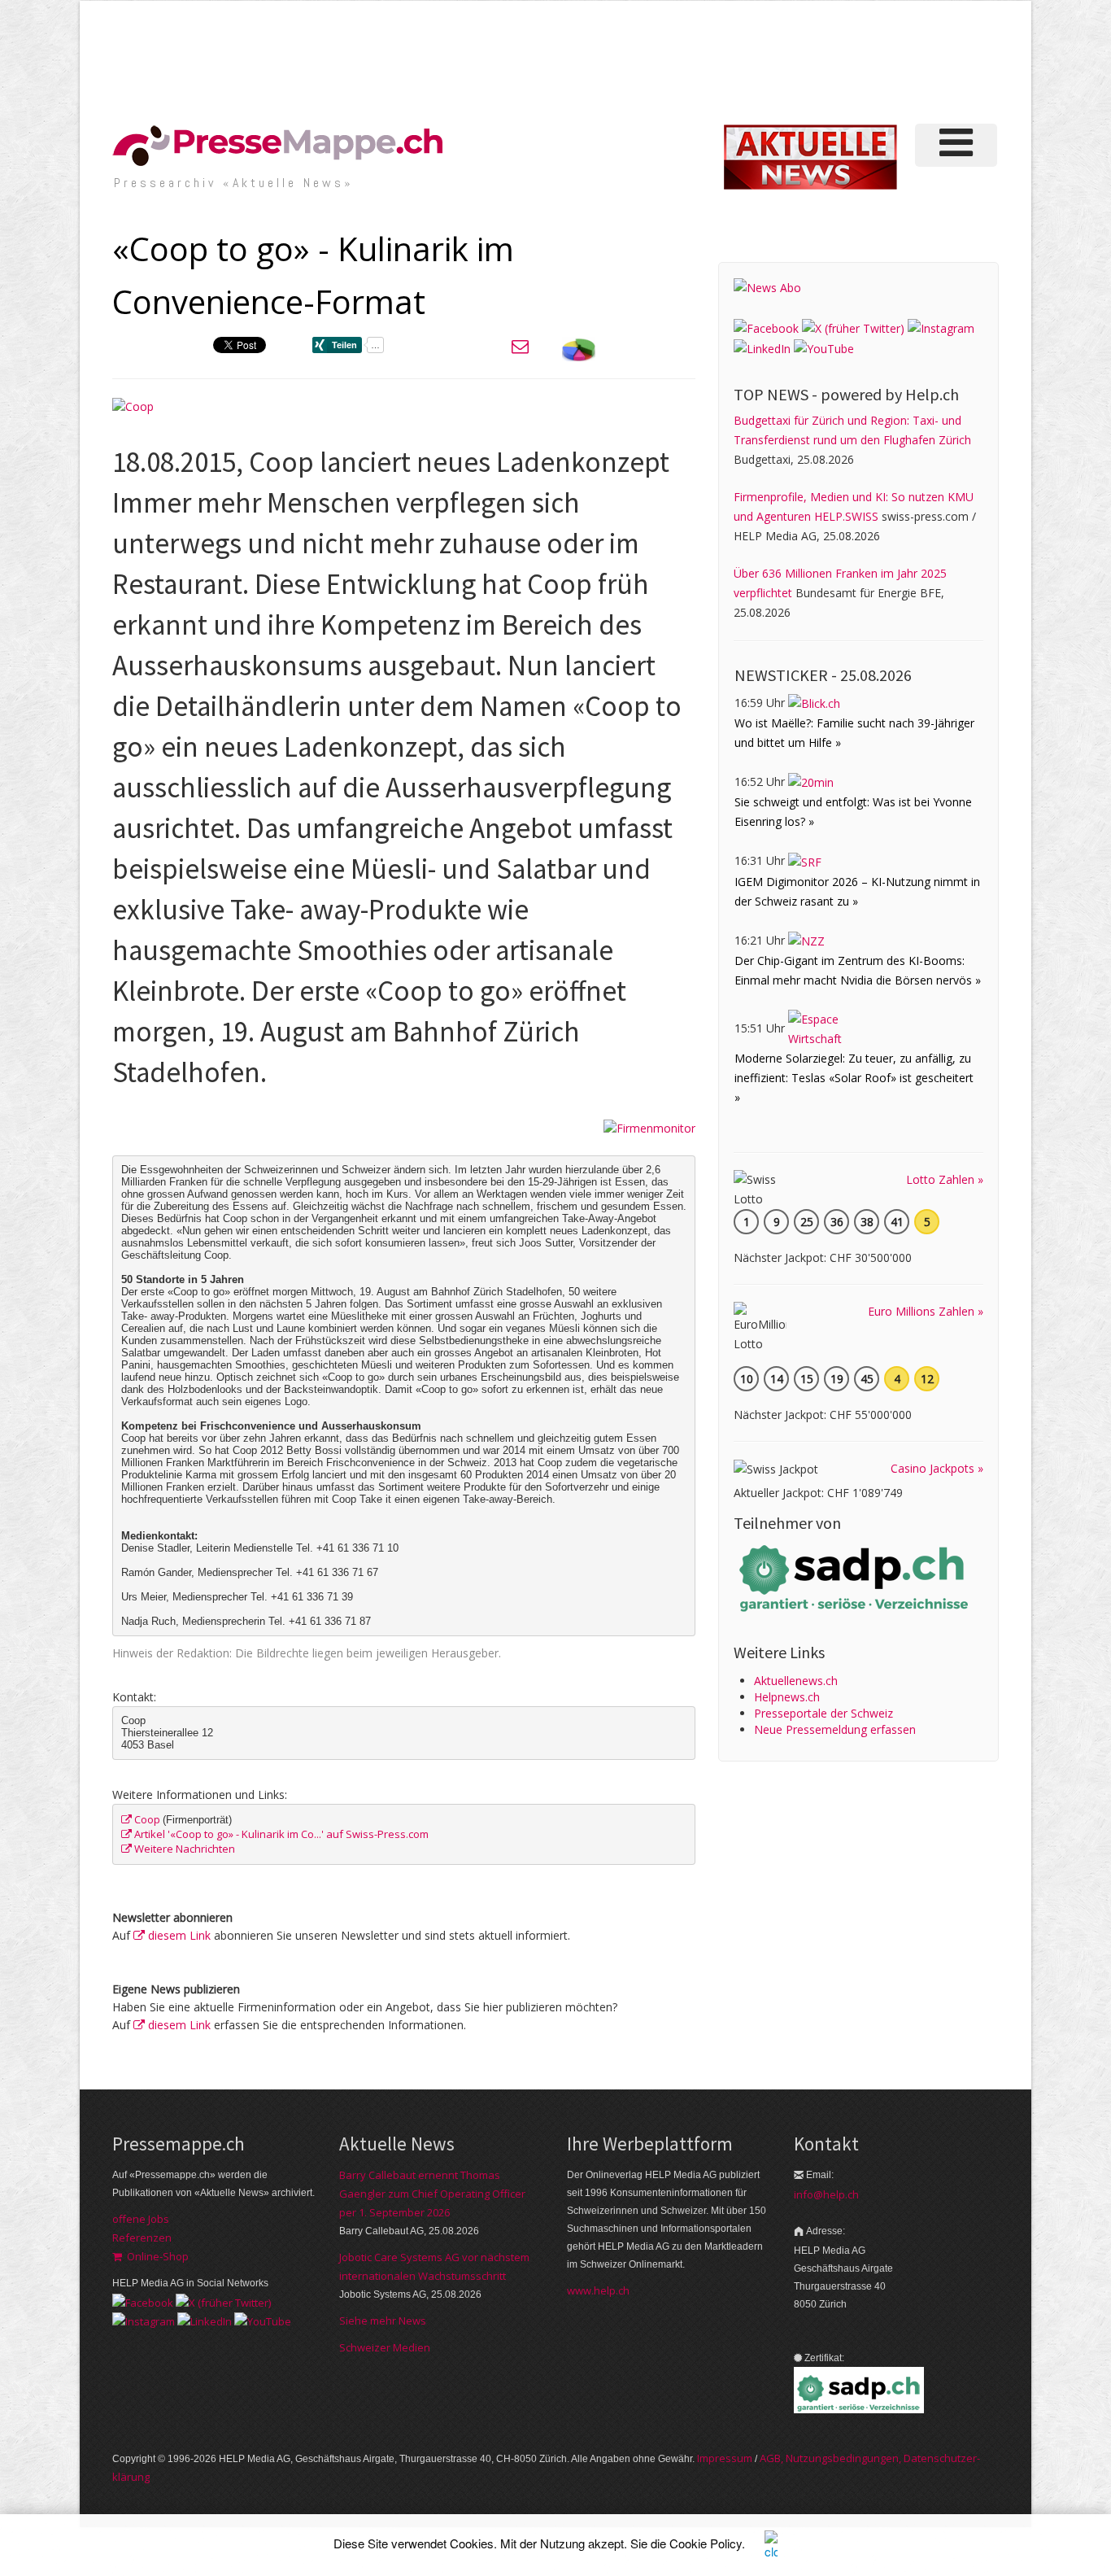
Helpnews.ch (787, 1697)
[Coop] (133, 405)
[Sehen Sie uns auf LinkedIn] (762, 348)
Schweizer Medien (385, 2347)
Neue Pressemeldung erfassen (835, 1729)
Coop (147, 1819)
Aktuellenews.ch (796, 1681)
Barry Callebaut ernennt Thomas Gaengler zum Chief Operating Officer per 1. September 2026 (432, 2194)
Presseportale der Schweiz (823, 1713)
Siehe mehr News (383, 2321)
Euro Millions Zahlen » (926, 1311)
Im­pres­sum (725, 2458)
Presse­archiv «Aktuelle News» (234, 183)
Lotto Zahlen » (945, 1179)
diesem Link (178, 1935)
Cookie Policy (706, 2543)
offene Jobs (141, 2219)
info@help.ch (826, 2194)
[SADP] (856, 1576)
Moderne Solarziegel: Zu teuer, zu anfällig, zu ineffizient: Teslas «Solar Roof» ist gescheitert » (854, 1078)
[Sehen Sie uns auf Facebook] (766, 327)
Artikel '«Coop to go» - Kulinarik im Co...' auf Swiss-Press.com (280, 1834)
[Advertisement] (725, 60)
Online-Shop (155, 2256)
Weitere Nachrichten (183, 1849)
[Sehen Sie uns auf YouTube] (824, 348)
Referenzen (142, 2238)
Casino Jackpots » (937, 1468)
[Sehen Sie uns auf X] (853, 327)
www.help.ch (598, 2290)
